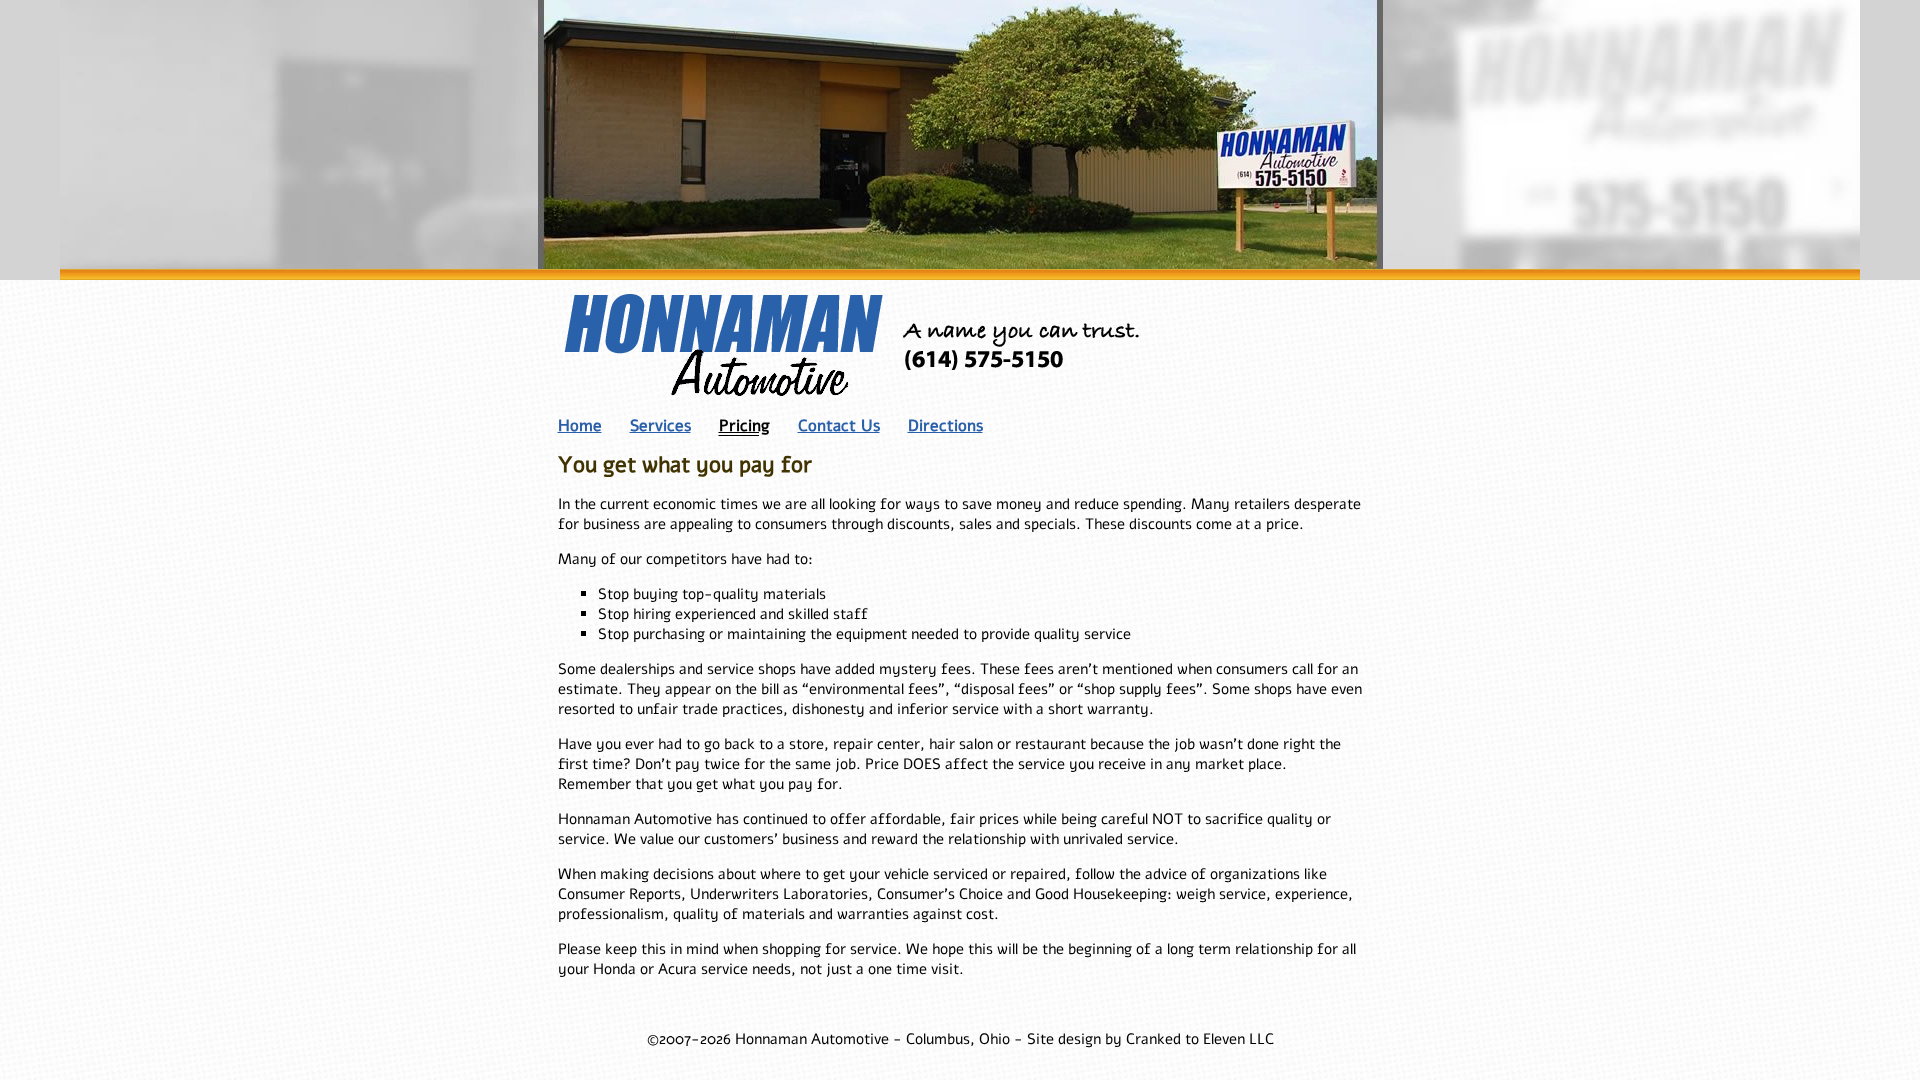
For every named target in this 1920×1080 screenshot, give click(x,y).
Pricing (744, 426)
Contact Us (839, 426)
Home (580, 426)
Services (660, 426)
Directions (945, 426)
